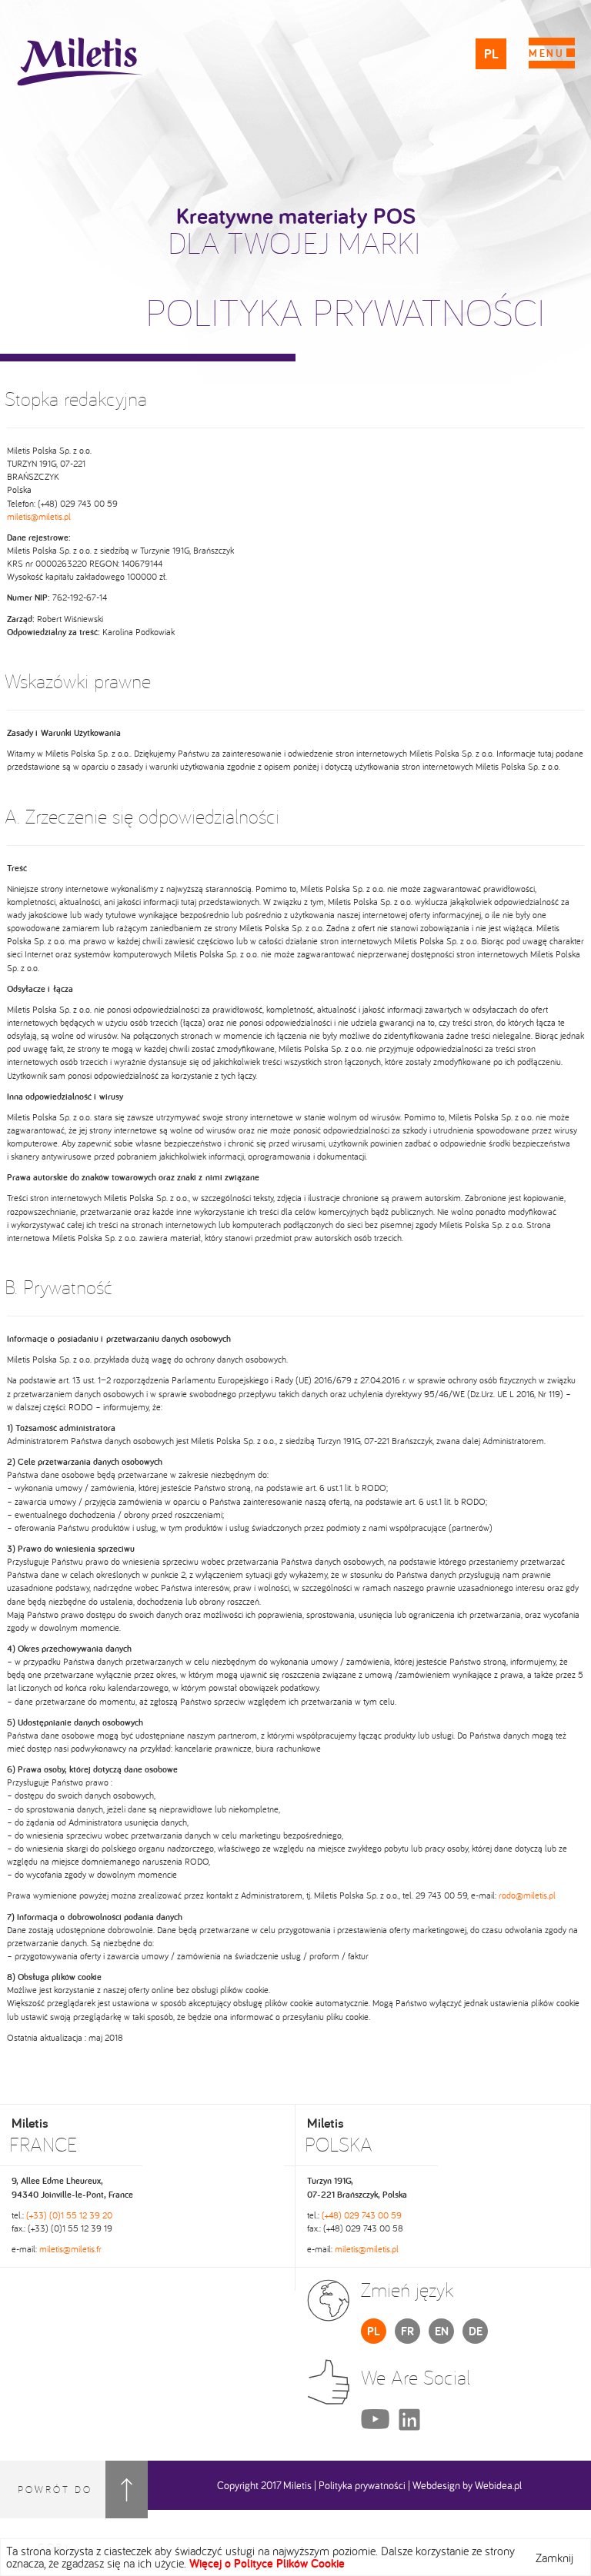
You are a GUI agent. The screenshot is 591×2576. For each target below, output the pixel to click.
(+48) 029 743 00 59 (362, 2215)
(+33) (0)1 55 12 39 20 (69, 2215)
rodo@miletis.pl (527, 1895)
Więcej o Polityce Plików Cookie (267, 2563)
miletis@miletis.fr (70, 2249)
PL (491, 53)
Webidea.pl (498, 2485)
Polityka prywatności (362, 2485)
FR (407, 2331)
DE (476, 2331)
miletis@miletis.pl (39, 516)
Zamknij (554, 2558)
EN (442, 2331)
